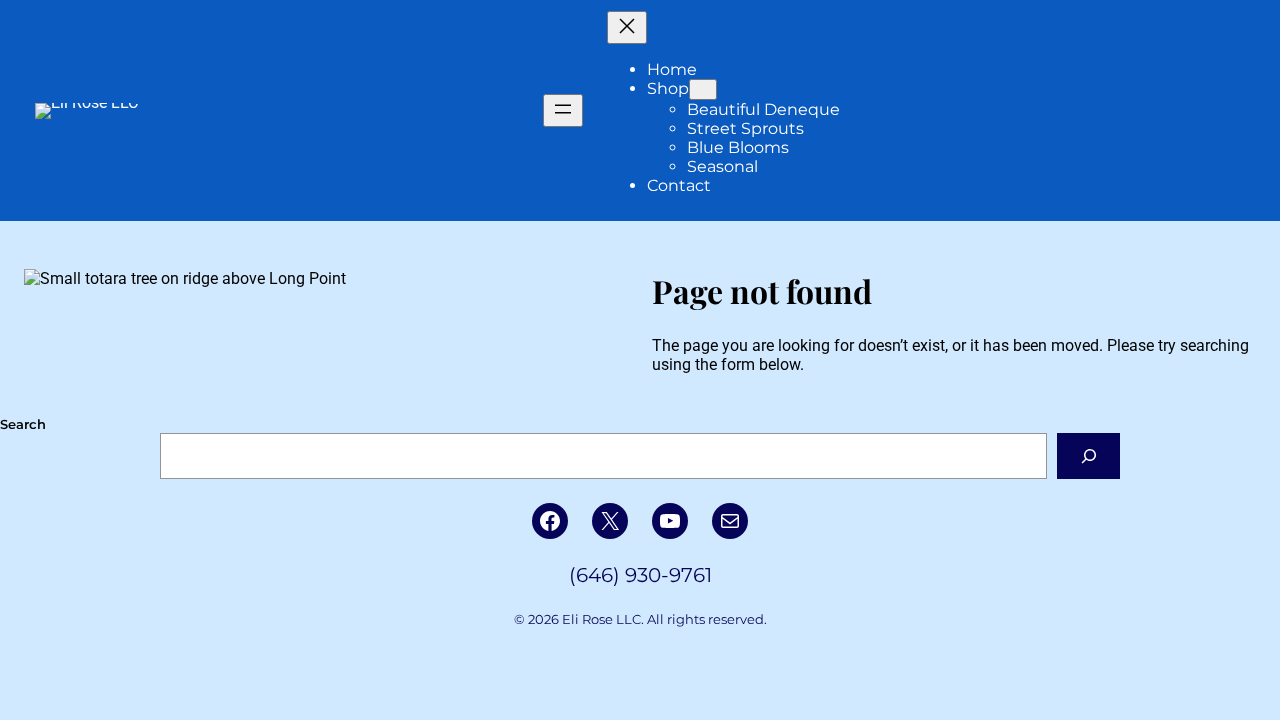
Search (23, 424)
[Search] (1088, 455)
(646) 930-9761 (640, 575)
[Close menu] (627, 27)
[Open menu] (563, 110)
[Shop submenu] (703, 89)
